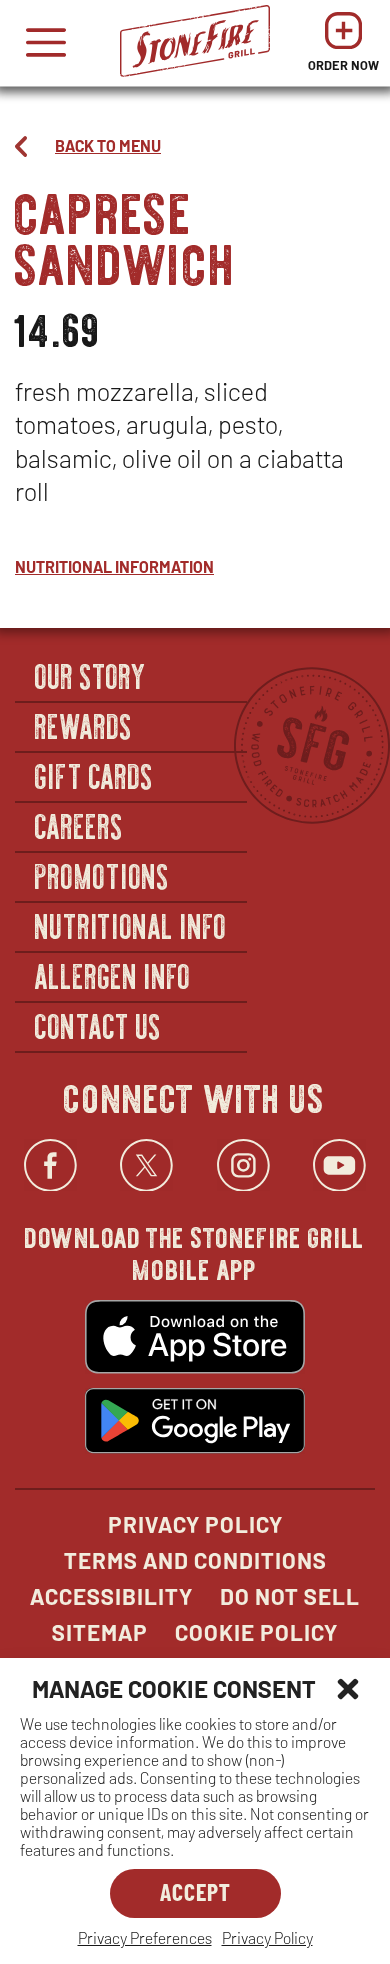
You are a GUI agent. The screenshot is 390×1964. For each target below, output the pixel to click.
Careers (79, 825)
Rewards (84, 725)
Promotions (102, 875)
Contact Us (98, 1025)
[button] (348, 1689)
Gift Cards (94, 775)
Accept (195, 1891)
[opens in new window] (195, 1339)
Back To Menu (108, 145)
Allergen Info (113, 975)
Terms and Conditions (195, 1560)
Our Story (91, 675)
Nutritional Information (114, 566)
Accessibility (111, 1596)
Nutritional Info (131, 925)
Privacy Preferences (145, 1937)
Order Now (343, 47)
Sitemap (100, 1632)
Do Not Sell (290, 1596)
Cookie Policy (256, 1632)
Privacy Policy (267, 1937)
